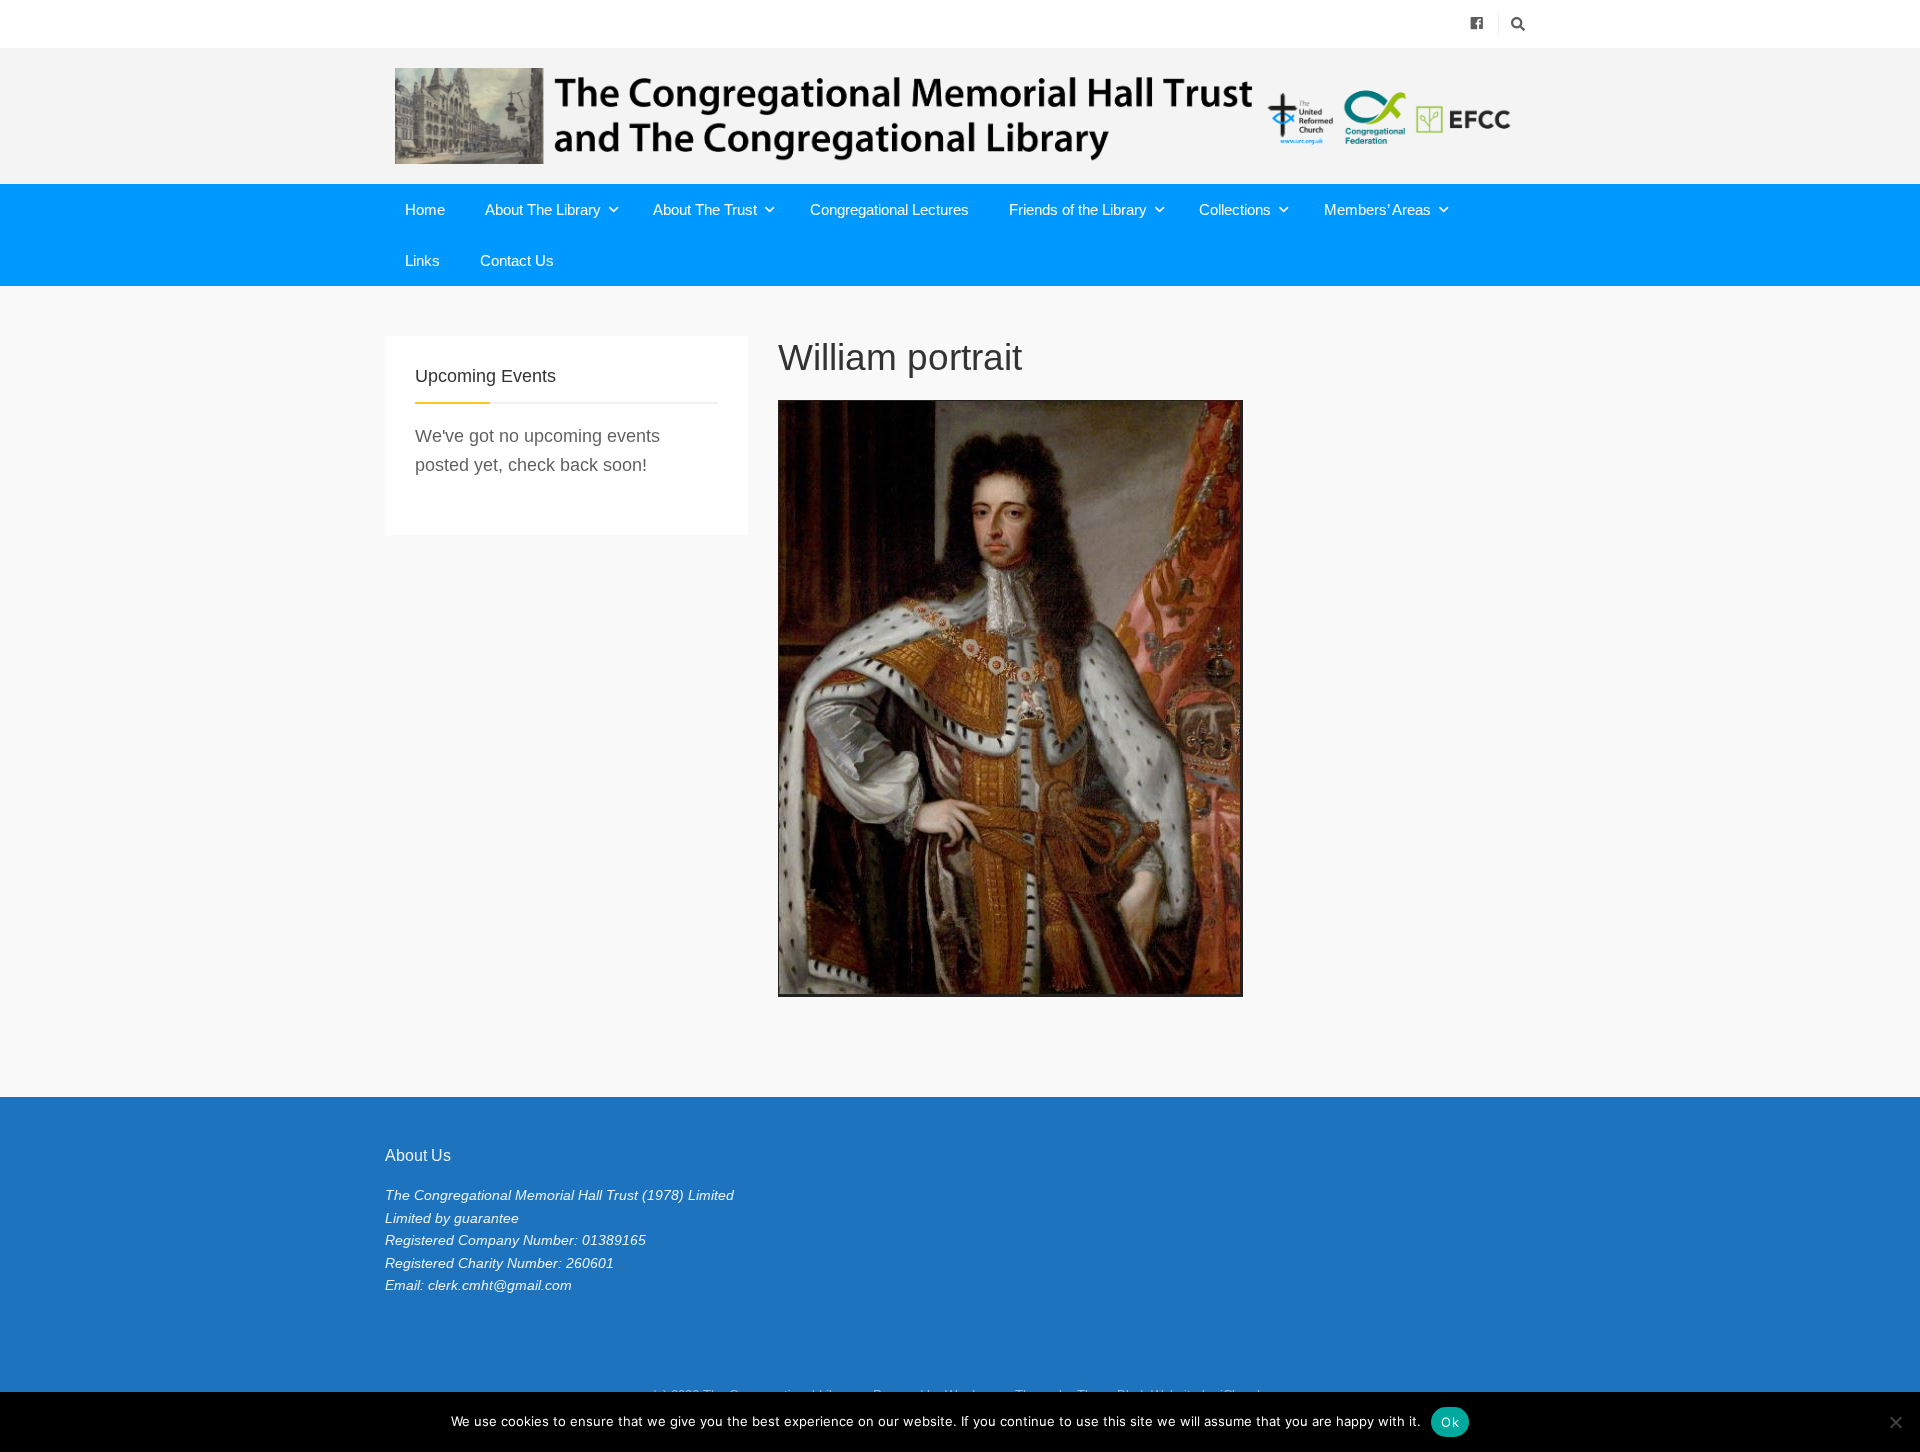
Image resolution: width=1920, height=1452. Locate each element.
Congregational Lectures (889, 209)
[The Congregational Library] (960, 116)
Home (425, 209)
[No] (1895, 1422)
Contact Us (517, 260)
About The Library (543, 209)
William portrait (900, 357)
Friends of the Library (1078, 209)
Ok (1450, 1422)
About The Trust (705, 209)
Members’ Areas (1377, 209)
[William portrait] (1156, 698)
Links (422, 260)
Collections (1235, 209)
